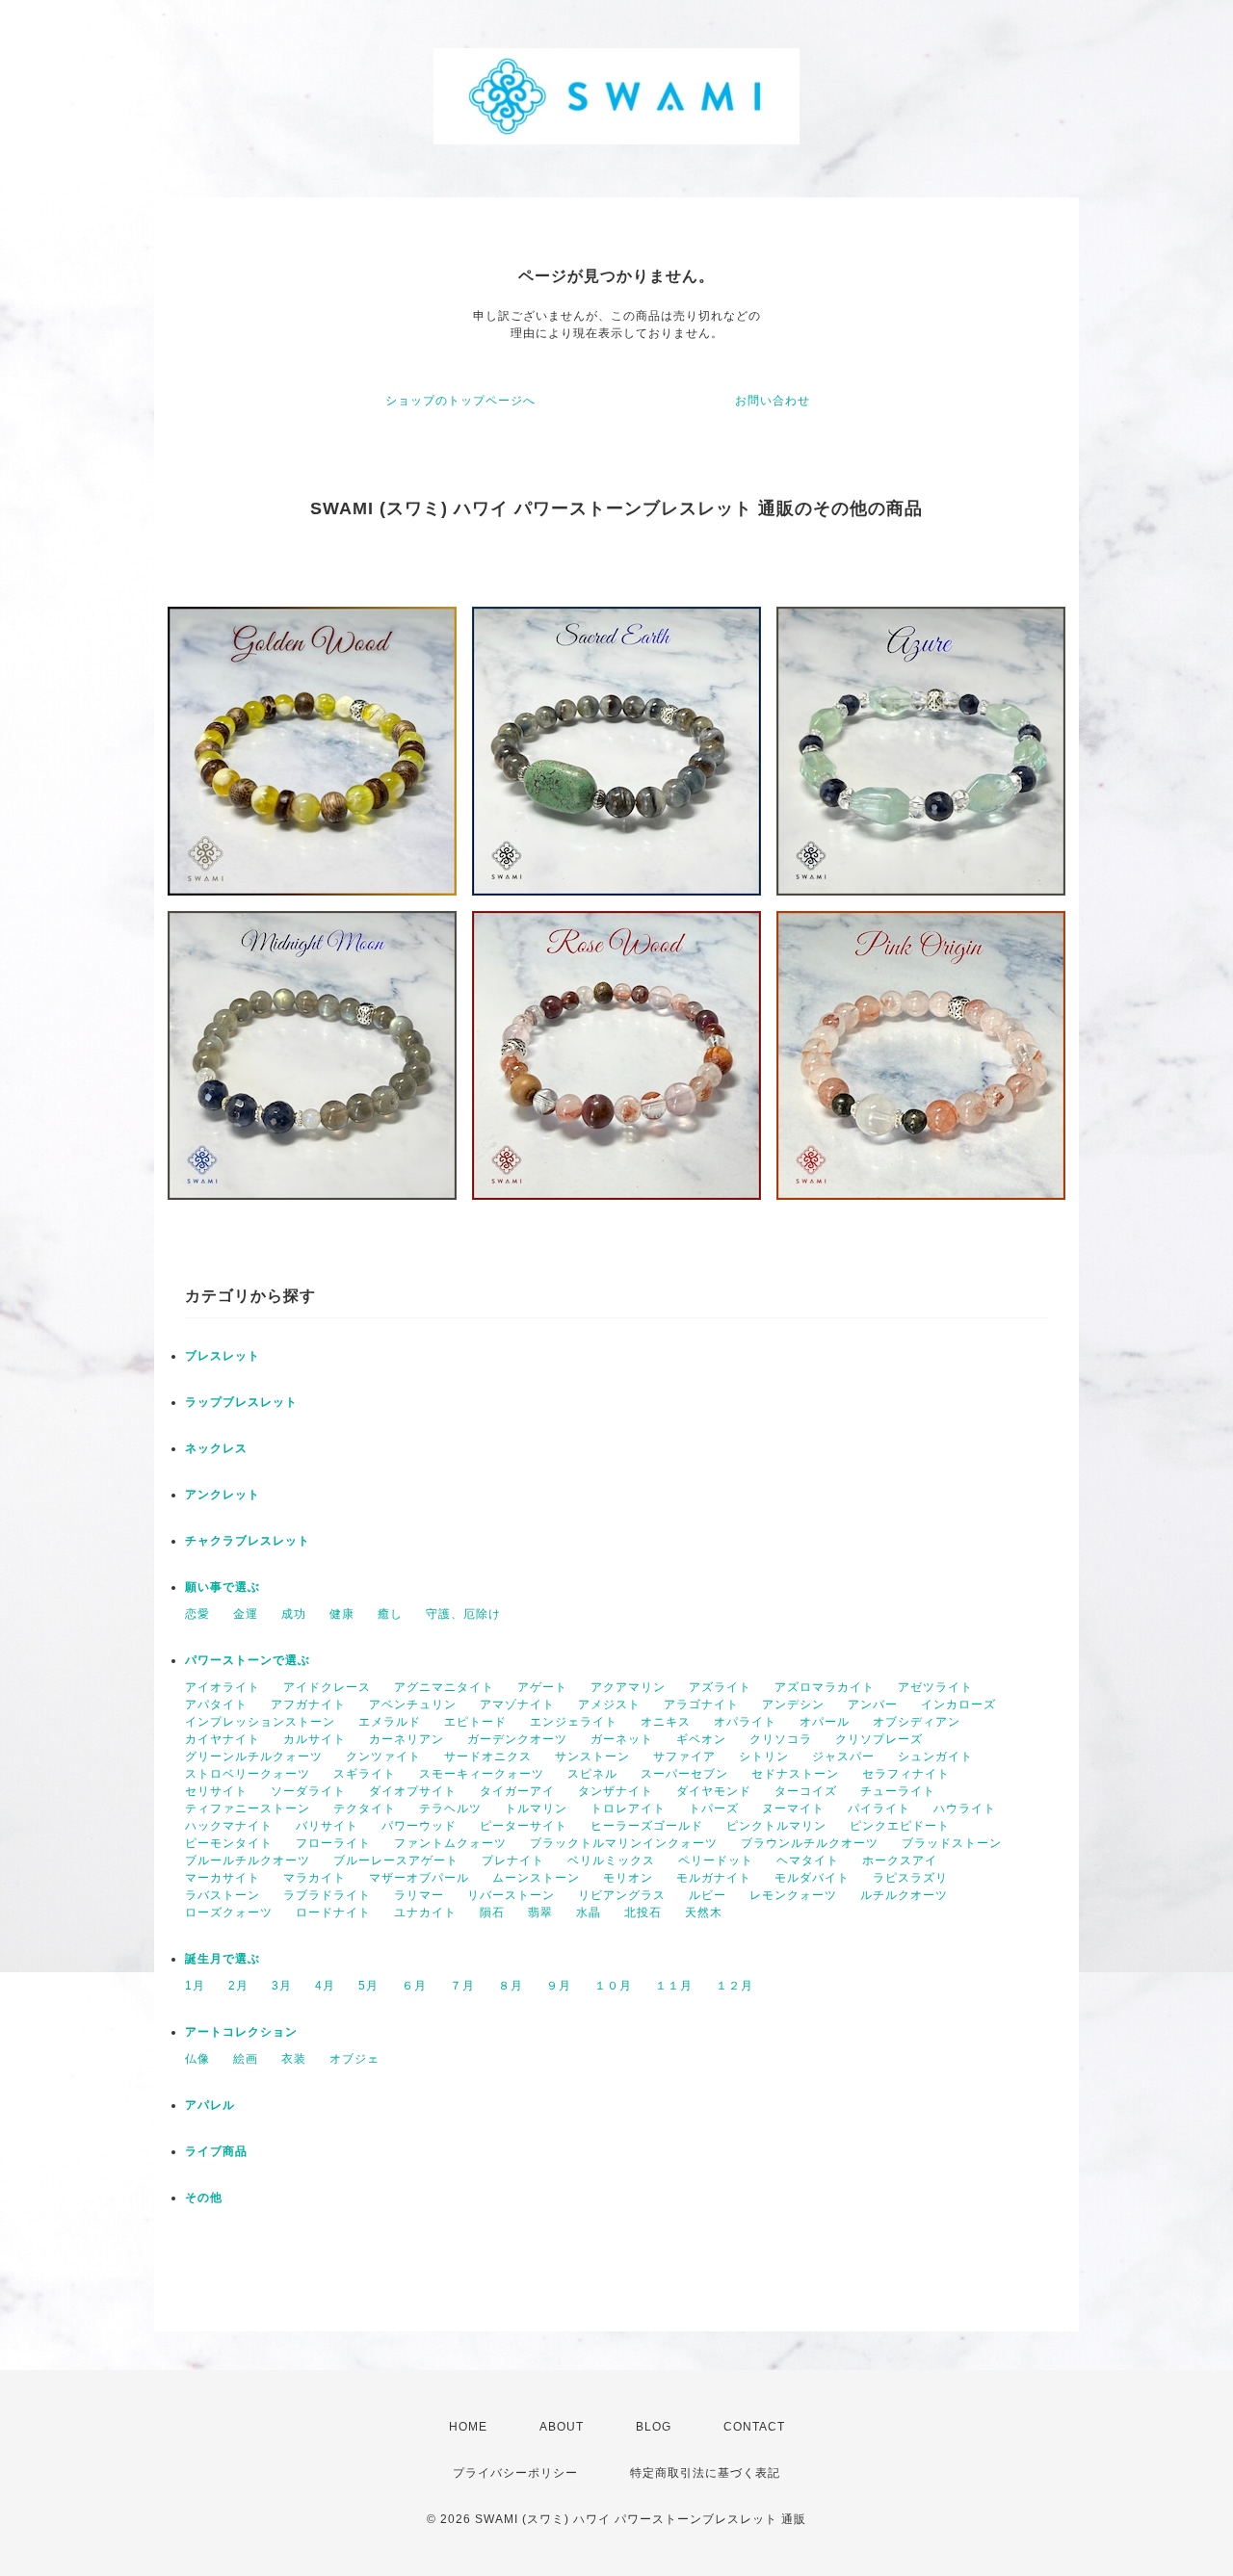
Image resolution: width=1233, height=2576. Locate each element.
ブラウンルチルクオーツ (810, 1843)
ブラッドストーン (952, 1843)
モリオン (628, 1878)
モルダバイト (812, 1878)
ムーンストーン (536, 1878)
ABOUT (562, 2427)
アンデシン (793, 1704)
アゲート (542, 1687)
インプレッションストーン (260, 1722)
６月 (414, 1986)
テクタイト (365, 1808)
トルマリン (536, 1808)
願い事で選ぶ (223, 1587)
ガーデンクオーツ (517, 1739)
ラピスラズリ (910, 1878)
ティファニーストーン (248, 1808)
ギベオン (701, 1739)
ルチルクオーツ (904, 1895)
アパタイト (216, 1704)
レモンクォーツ (793, 1895)
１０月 (613, 1986)
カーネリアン (407, 1739)
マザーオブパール (419, 1878)
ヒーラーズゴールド (647, 1826)
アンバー (873, 1704)
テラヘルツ (450, 1808)
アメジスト (609, 1704)
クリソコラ (781, 1739)
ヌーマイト (793, 1808)
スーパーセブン (684, 1774)
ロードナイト (333, 1912)
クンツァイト (383, 1756)
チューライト (898, 1791)
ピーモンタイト (229, 1843)
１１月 (674, 1986)
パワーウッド (419, 1826)
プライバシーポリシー (515, 2473)
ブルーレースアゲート (396, 1860)
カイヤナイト (223, 1739)
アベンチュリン (413, 1704)
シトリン (764, 1756)
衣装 (294, 2059)
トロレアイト (628, 1808)
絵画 (246, 2059)
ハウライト (965, 1808)
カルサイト (315, 1739)
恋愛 (197, 1614)
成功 (294, 1614)
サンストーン (592, 1756)
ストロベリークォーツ (248, 1774)
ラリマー (419, 1895)
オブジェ (354, 2059)
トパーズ (714, 1808)
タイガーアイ (517, 1791)
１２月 (735, 1986)
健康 (342, 1614)
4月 (325, 1986)
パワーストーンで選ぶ (248, 1660)
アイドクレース (327, 1687)
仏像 (197, 2059)
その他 (204, 2198)
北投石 (643, 1912)
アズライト (720, 1687)
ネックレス (216, 1448)
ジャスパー (843, 1756)
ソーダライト (308, 1791)
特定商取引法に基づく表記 (705, 2473)
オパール (825, 1722)
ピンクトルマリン (776, 1826)
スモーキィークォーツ (482, 1774)
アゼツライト (935, 1687)
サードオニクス (488, 1756)
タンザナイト (616, 1791)
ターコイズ (806, 1791)
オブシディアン (917, 1722)
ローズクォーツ (229, 1912)
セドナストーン (795, 1774)
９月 (559, 1986)
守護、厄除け (463, 1614)
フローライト (333, 1843)
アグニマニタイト (444, 1687)
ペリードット (716, 1860)
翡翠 (540, 1912)
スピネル (592, 1774)
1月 (195, 1986)
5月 (368, 1986)
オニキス (666, 1722)
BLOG (654, 2427)
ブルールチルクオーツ (248, 1860)
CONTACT (754, 2427)
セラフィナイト (906, 1774)
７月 (462, 1986)
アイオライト (223, 1687)
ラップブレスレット (241, 1402)
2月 (238, 1986)
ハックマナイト (229, 1826)
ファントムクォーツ (450, 1843)
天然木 (704, 1912)
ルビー (708, 1895)
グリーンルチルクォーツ (254, 1756)
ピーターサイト (524, 1826)
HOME (468, 2427)
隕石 (492, 1912)
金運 (246, 1614)
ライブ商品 (216, 2151)
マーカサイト (223, 1878)
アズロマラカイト (825, 1687)
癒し (390, 1614)
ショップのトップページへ (460, 401)
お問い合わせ (773, 401)
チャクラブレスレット (248, 1541)
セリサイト (216, 1791)
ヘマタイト (808, 1860)
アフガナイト (308, 1704)
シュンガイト (935, 1756)
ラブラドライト (327, 1895)
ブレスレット (223, 1356)
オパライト (745, 1722)
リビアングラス (622, 1895)
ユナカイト (425, 1912)
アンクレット (223, 1495)
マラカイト (315, 1878)
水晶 (589, 1912)
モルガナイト (714, 1878)
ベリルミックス (611, 1860)
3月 (282, 1986)
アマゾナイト (517, 1704)
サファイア (684, 1756)
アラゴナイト (701, 1704)
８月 (511, 1986)
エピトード (475, 1722)
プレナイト (513, 1860)
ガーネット (622, 1739)
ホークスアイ (900, 1860)
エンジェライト (574, 1722)
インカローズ (958, 1704)
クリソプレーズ (879, 1739)
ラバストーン (223, 1895)
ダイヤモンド (714, 1791)
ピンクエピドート (900, 1826)
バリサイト (327, 1826)
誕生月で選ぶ (223, 1959)
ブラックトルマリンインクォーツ (624, 1843)
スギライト (365, 1774)
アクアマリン (628, 1687)
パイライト (879, 1808)
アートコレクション (241, 2032)
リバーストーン (511, 1895)
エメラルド (390, 1722)
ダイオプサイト (413, 1791)
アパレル (210, 2105)
